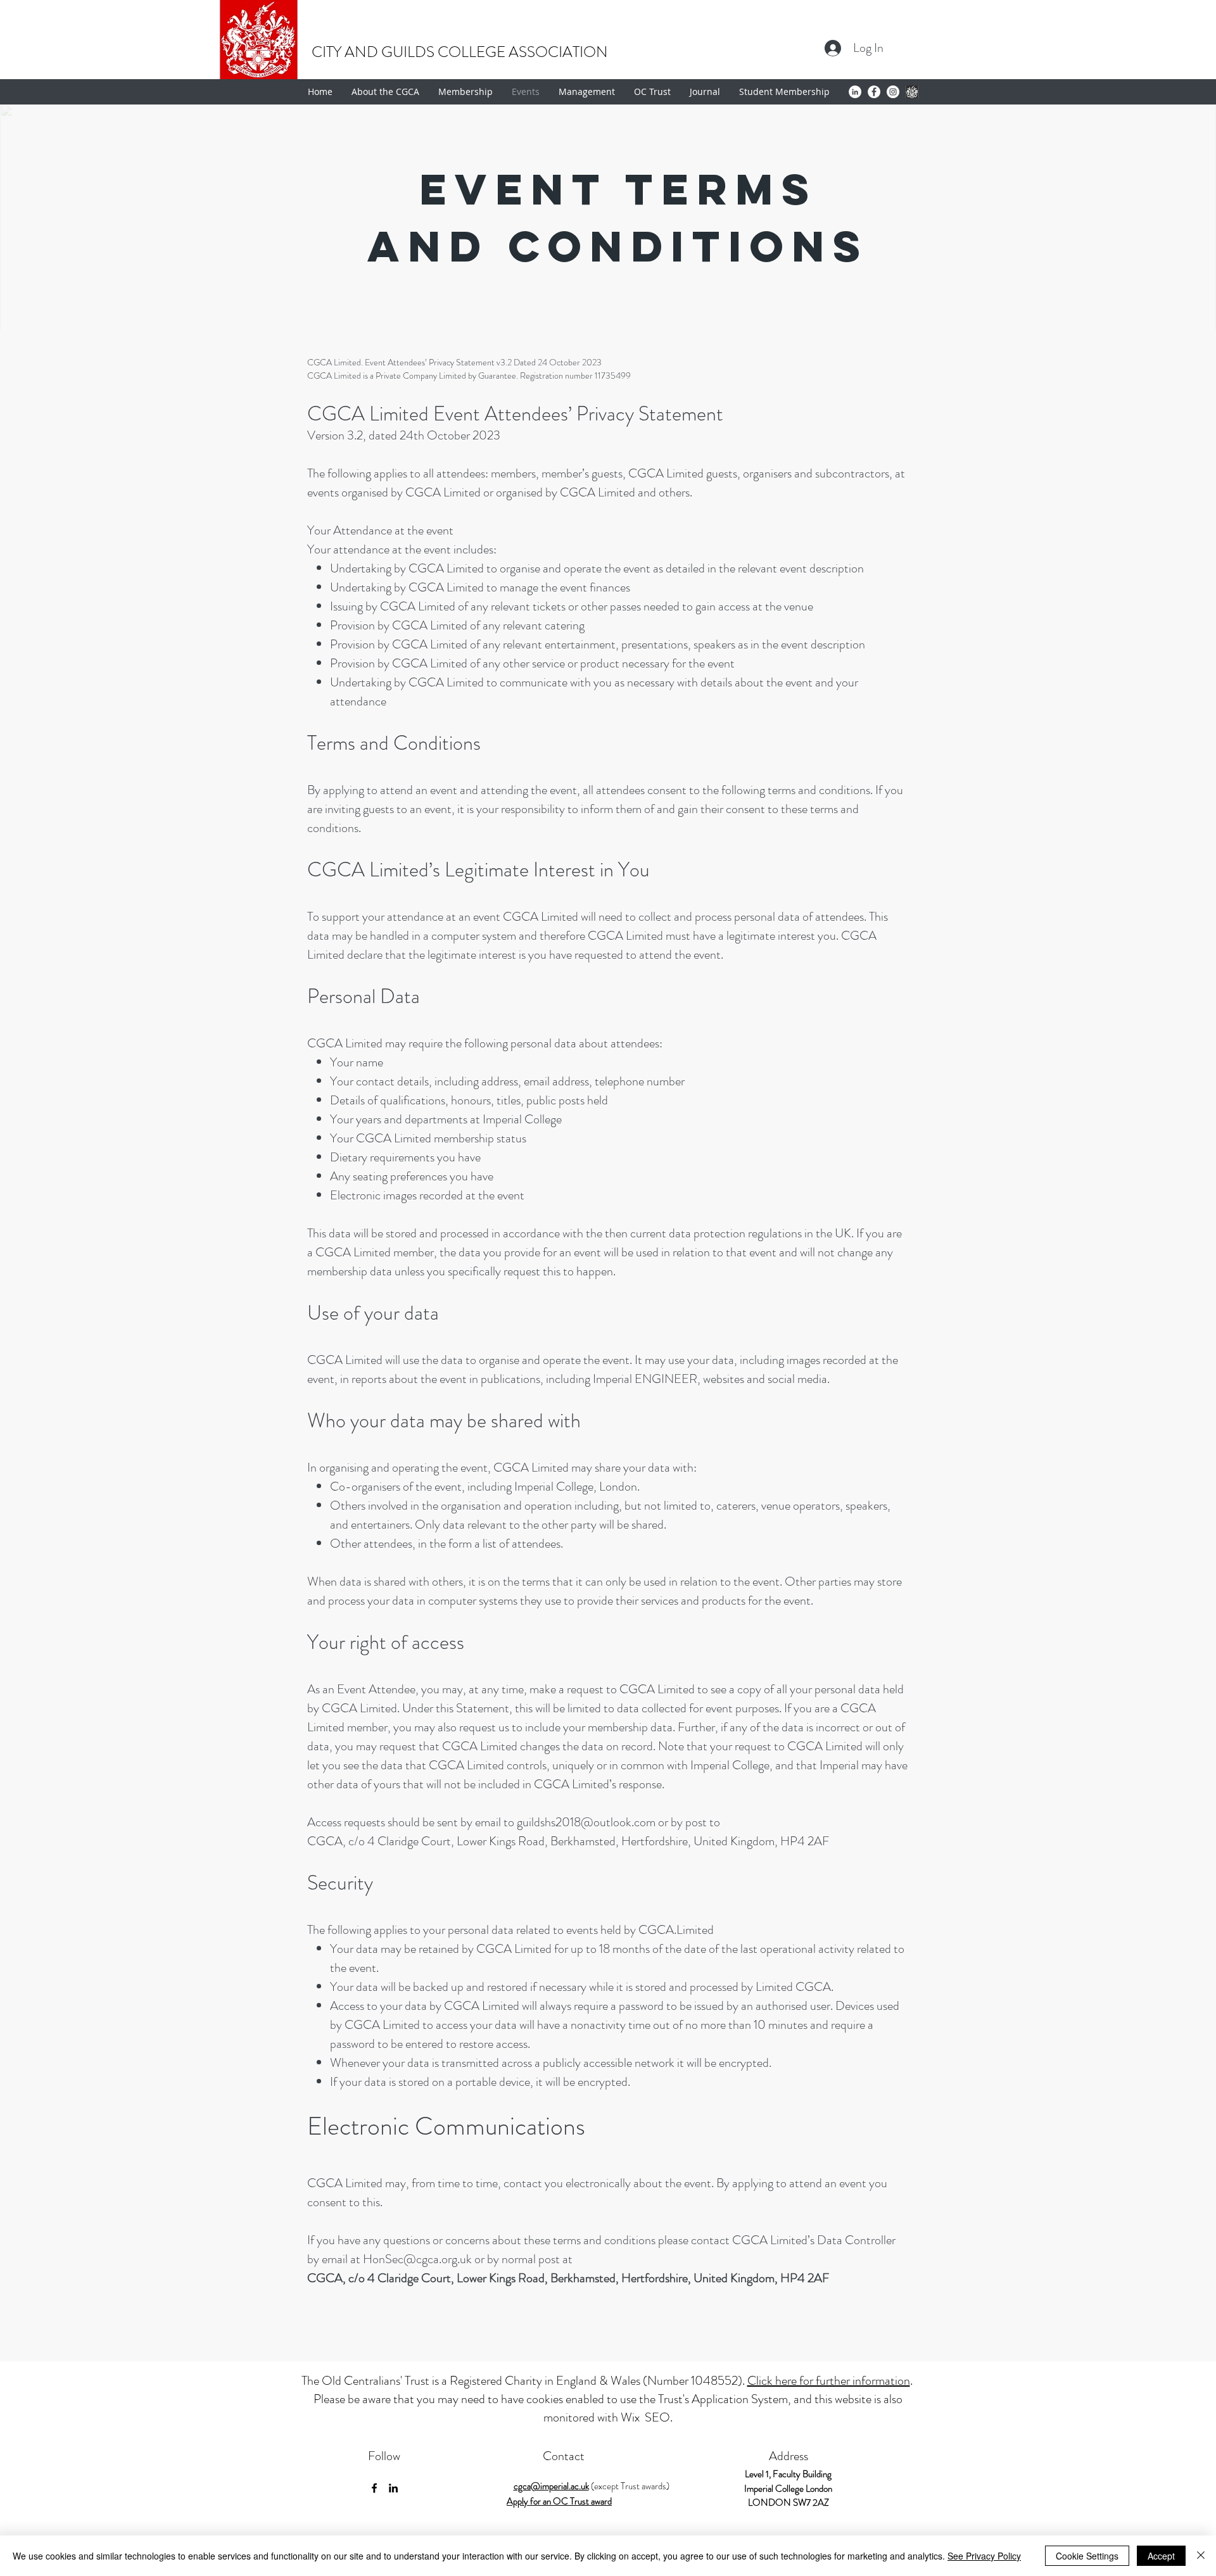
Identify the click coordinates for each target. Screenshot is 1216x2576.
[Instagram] (893, 92)
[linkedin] (393, 2488)
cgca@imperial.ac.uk (551, 2486)
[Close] (1201, 2556)
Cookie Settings (1087, 2556)
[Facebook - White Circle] (874, 92)
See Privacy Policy (984, 2556)
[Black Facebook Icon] (374, 2488)
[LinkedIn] (855, 92)
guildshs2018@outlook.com (586, 1822)
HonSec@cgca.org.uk (417, 2259)
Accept (1161, 2556)
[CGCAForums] (912, 92)
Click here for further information (829, 2381)
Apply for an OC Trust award (559, 2501)
